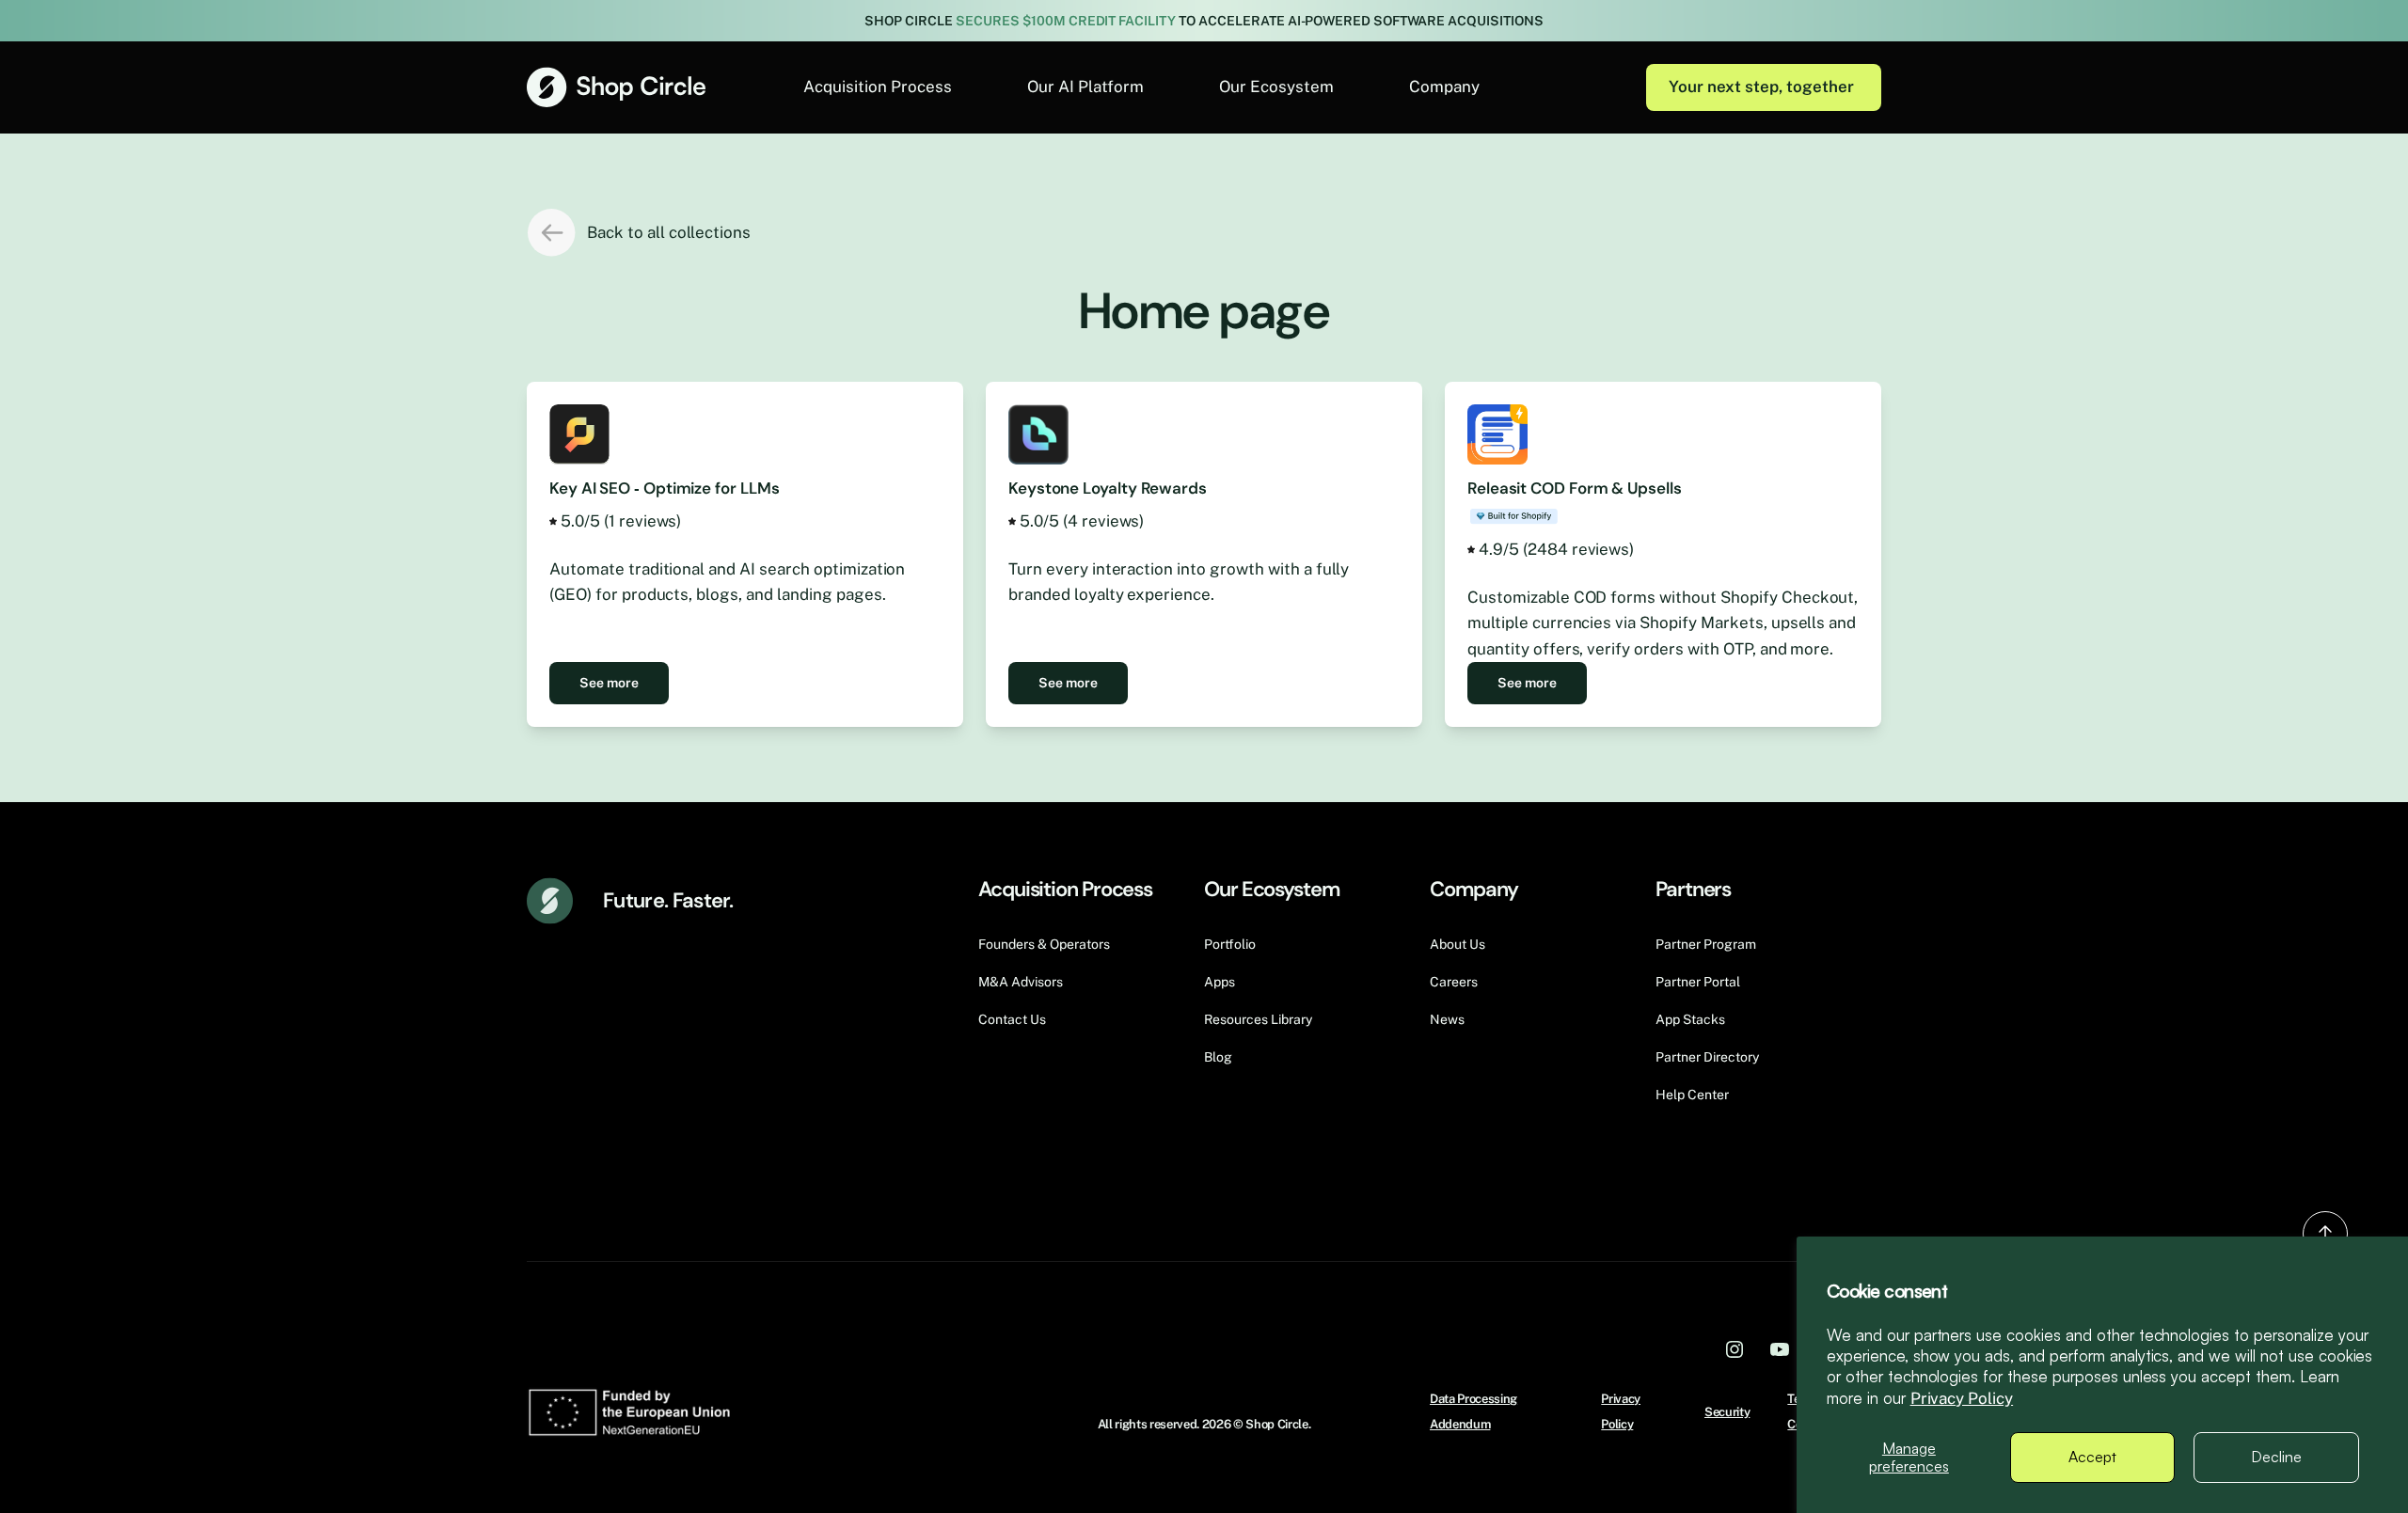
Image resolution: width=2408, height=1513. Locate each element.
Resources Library (1258, 1019)
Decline (2276, 1457)
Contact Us (1012, 1019)
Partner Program (1706, 944)
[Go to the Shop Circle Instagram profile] (1735, 1348)
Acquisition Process (878, 87)
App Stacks (1690, 1019)
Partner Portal (1698, 982)
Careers (1454, 982)
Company (1444, 87)
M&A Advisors (1021, 982)
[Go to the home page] (616, 87)
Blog (1218, 1057)
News (1447, 1019)
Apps (1220, 982)
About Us (1457, 944)
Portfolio (1230, 944)
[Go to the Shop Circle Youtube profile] (1780, 1348)
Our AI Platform (1085, 87)
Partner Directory (1707, 1057)
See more (609, 683)
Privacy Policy (1962, 1398)
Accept (2092, 1457)
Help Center (1692, 1095)
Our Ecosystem (1276, 87)
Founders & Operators (1044, 944)
